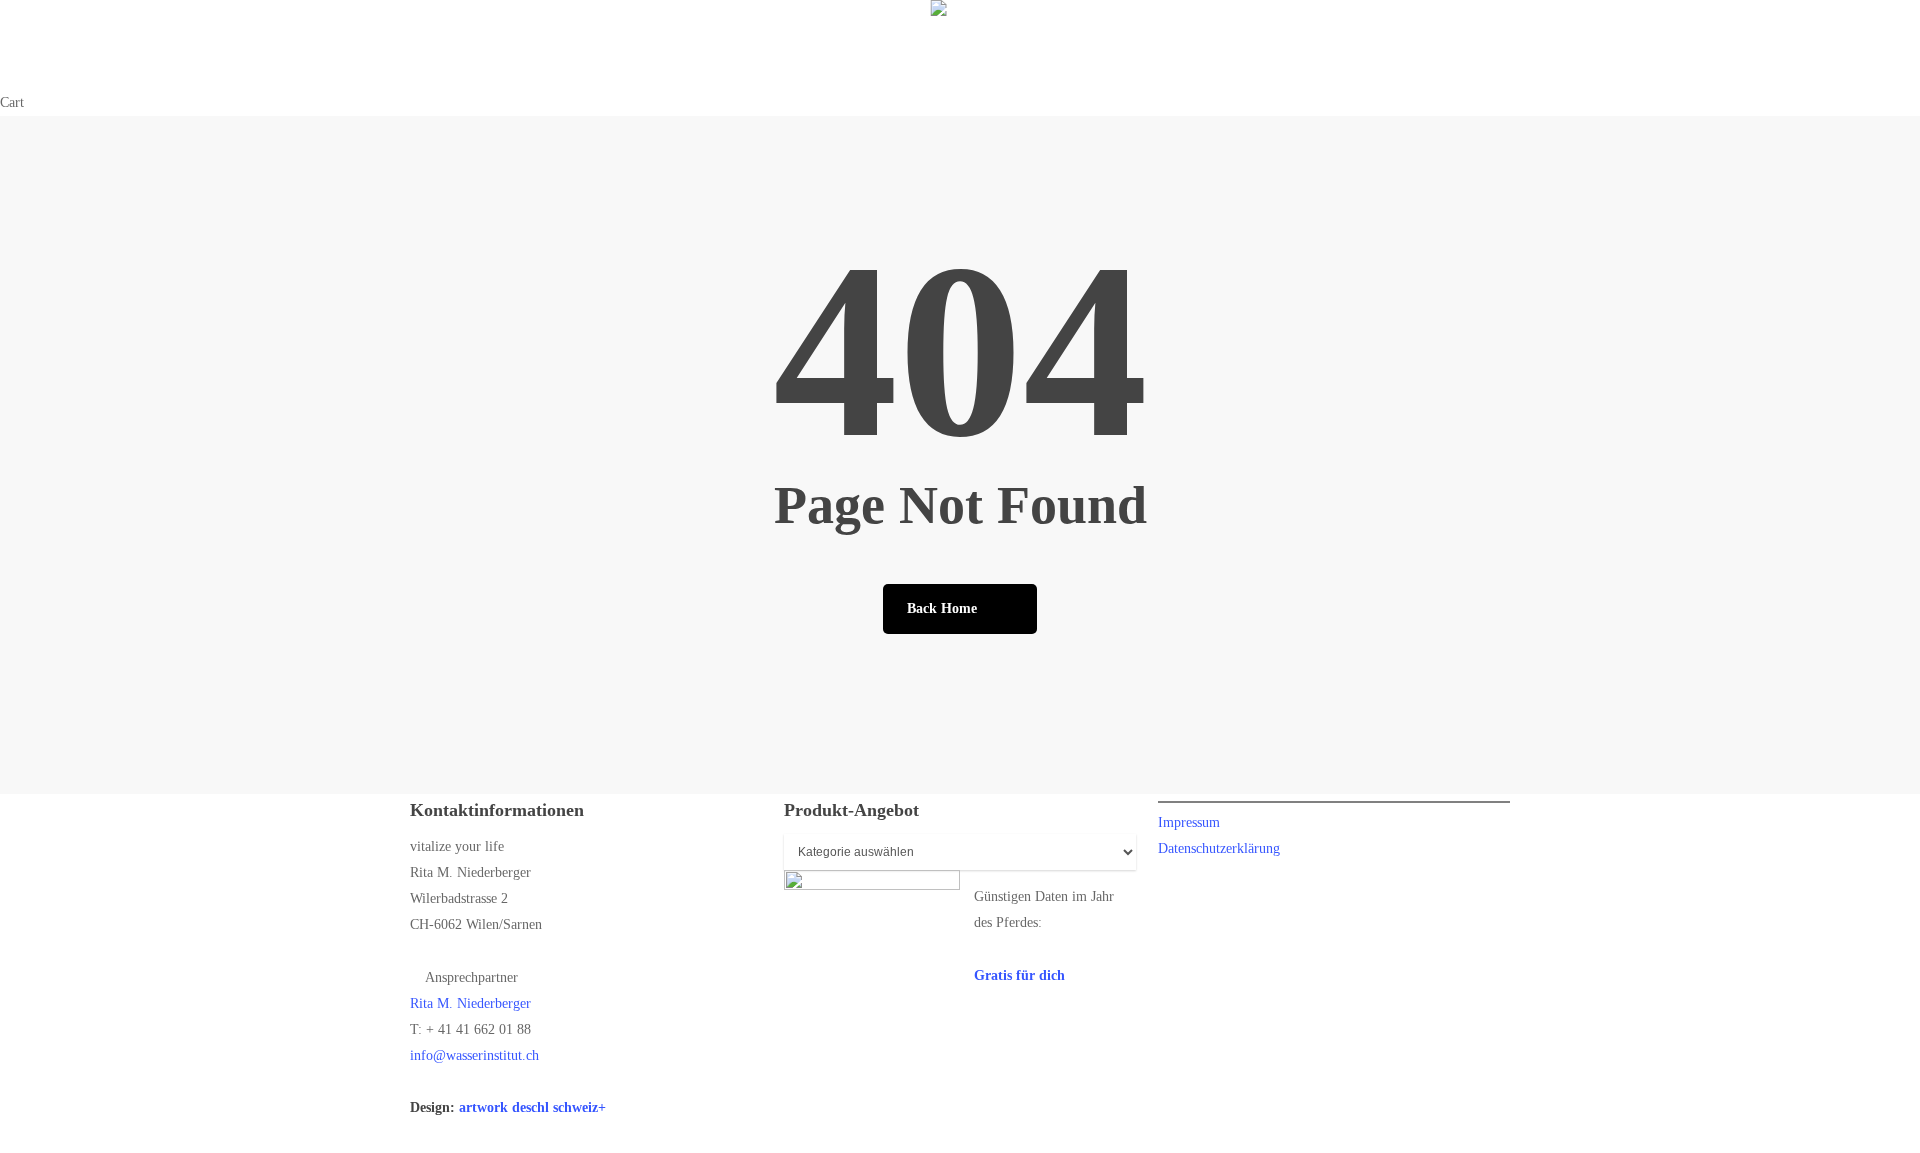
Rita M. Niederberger (470, 1003)
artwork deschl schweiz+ (532, 1107)
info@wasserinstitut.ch (474, 1055)
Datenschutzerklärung (1219, 848)
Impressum (1189, 822)
